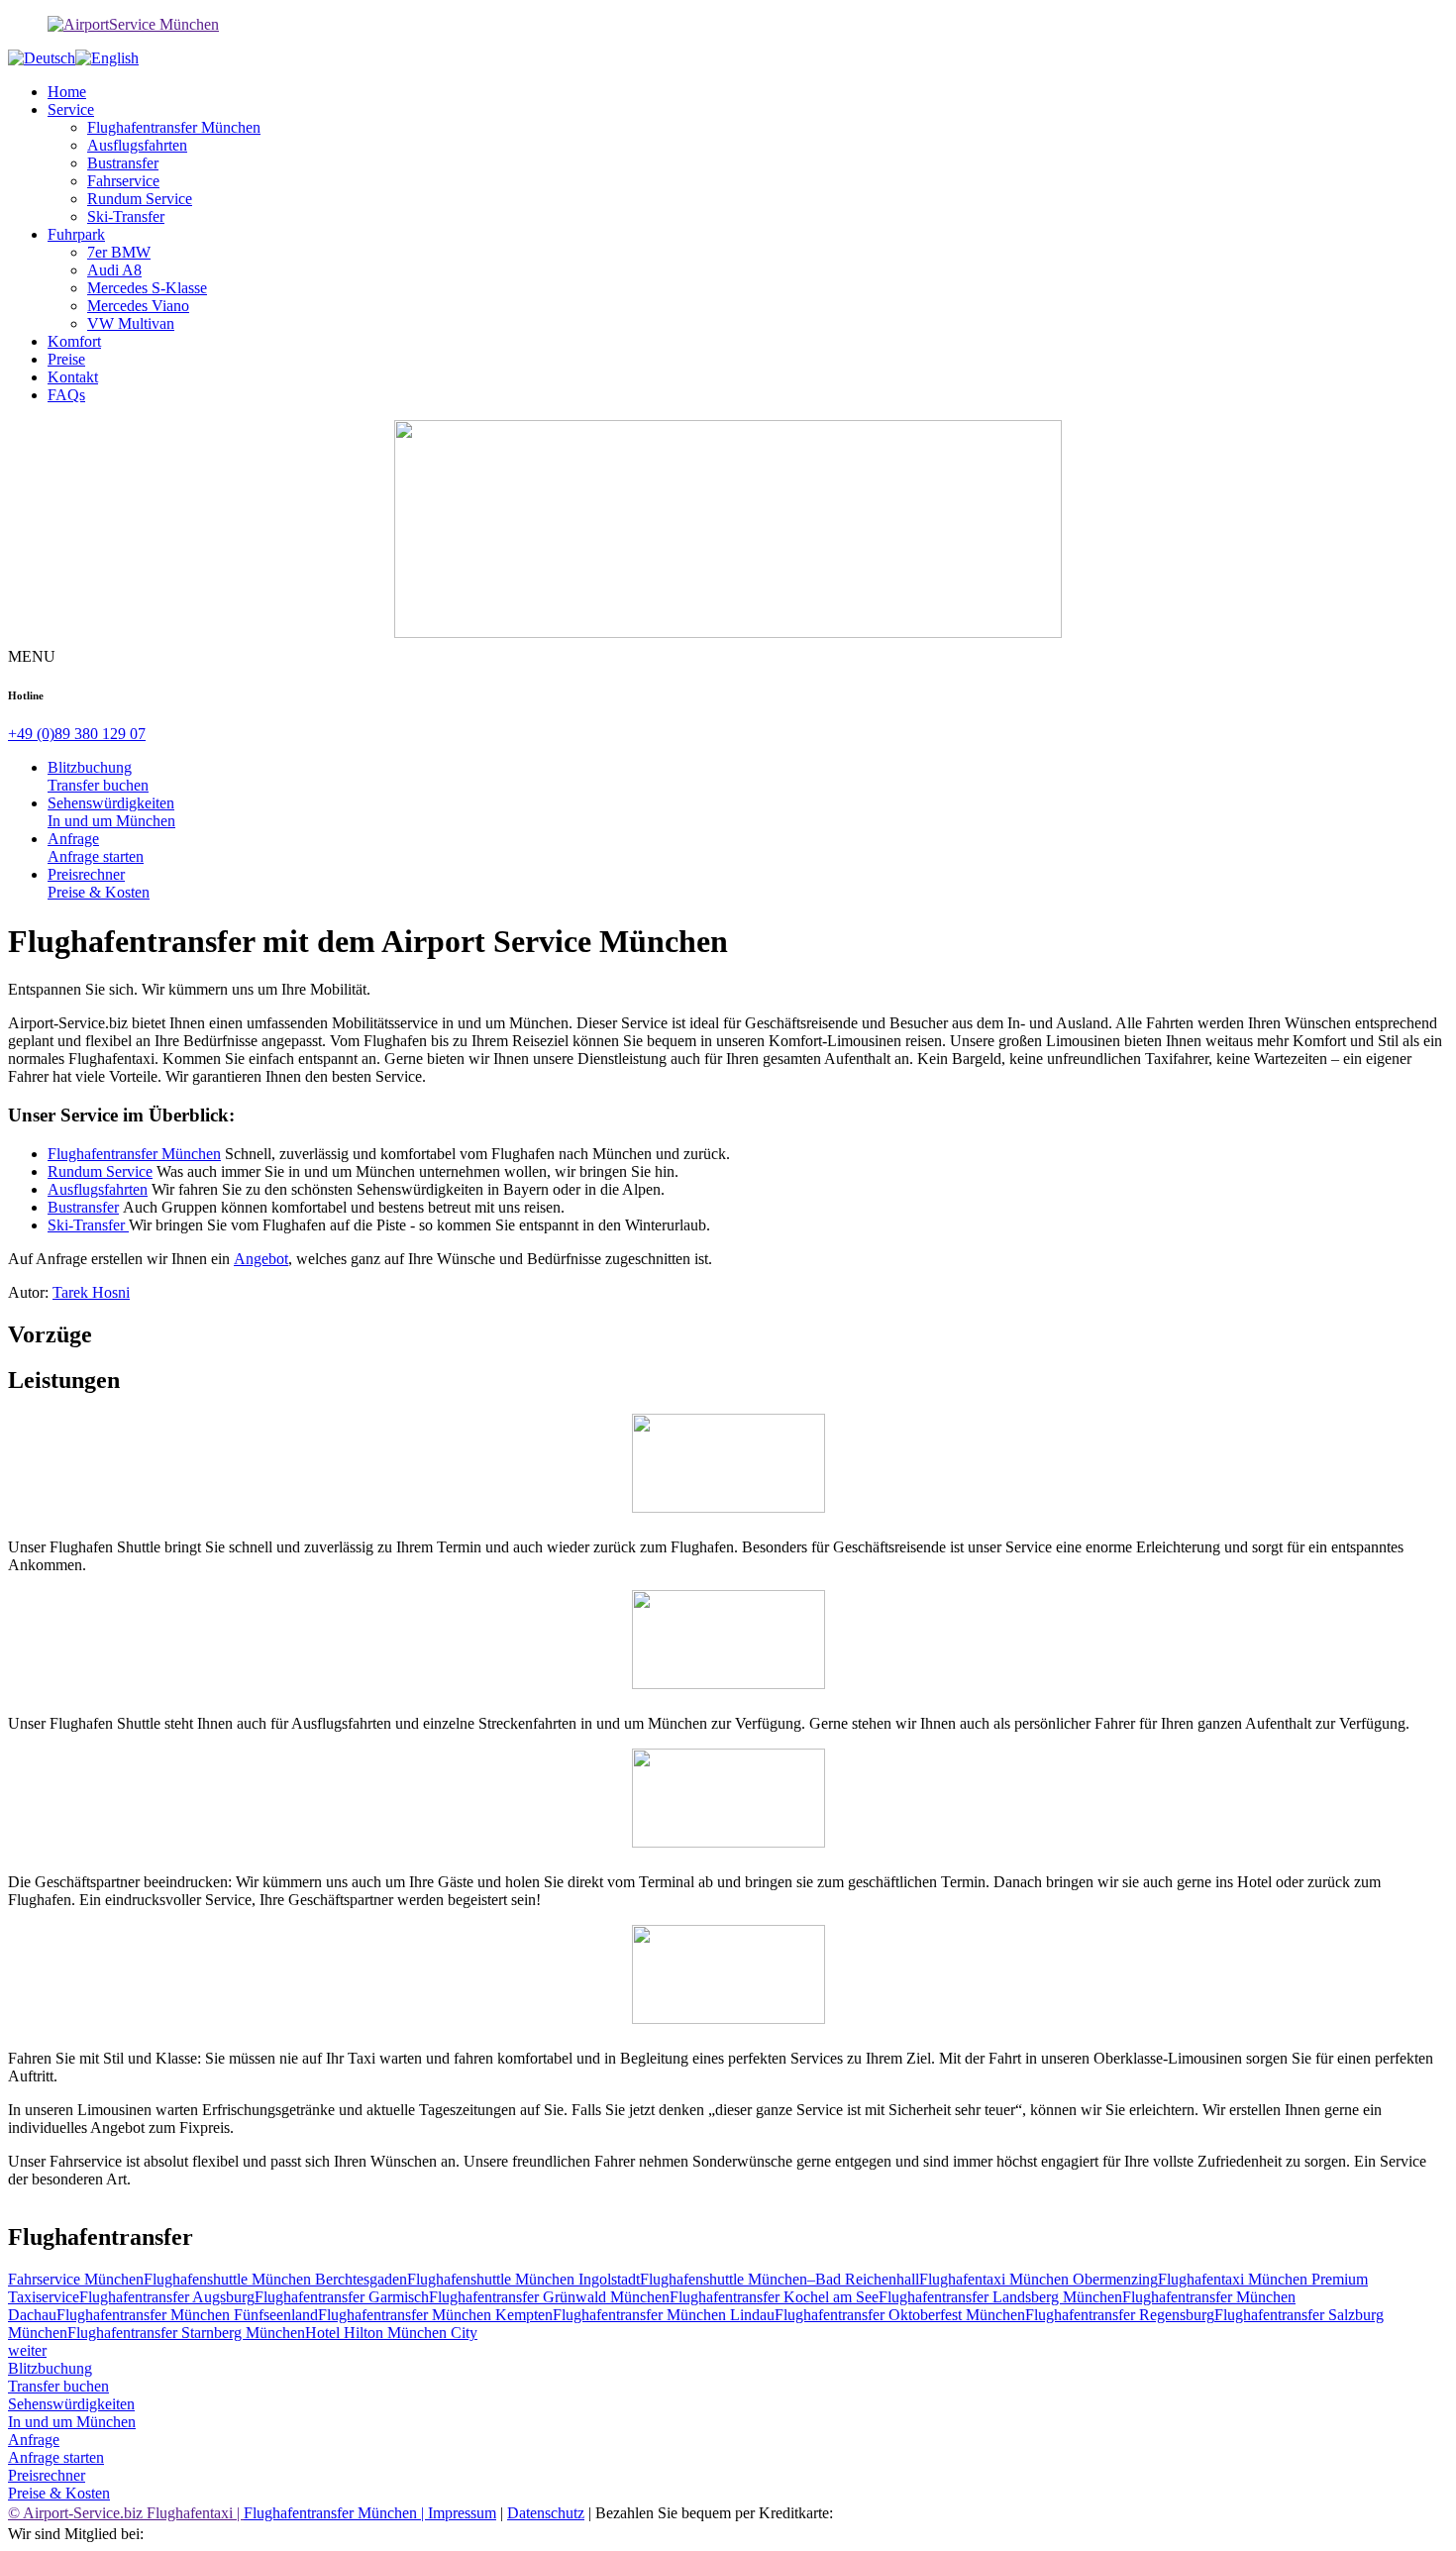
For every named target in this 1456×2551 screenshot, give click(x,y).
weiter (27, 2350)
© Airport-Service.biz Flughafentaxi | (126, 2513)
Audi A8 (114, 270)
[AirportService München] (728, 25)
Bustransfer (123, 163)
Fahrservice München (76, 2279)
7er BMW (119, 252)
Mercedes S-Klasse (147, 288)
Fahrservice (123, 181)
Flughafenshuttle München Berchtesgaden (275, 2279)
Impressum (462, 2513)
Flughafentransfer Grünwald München (549, 2297)
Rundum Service (140, 199)
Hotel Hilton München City (391, 2333)
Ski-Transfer (126, 216)
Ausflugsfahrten (137, 145)
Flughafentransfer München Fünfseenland (187, 2315)
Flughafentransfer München (174, 127)
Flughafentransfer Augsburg (167, 2297)
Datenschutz (546, 2513)
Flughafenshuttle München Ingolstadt (523, 2279)
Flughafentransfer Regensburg (1120, 2315)
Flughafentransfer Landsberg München (1000, 2297)
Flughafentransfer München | (336, 2513)
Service (71, 109)
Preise (66, 359)
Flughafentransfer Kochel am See (774, 2297)
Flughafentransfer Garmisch (342, 2297)
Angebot (261, 1259)
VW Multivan (131, 323)
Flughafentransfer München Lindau (664, 2315)
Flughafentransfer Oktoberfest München (900, 2315)
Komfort (74, 341)
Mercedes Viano (138, 306)
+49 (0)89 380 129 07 (77, 734)
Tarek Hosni (91, 1292)
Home (67, 92)
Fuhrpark (76, 234)
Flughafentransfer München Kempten (435, 2315)
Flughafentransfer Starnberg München (186, 2333)
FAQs (66, 395)
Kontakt (73, 377)
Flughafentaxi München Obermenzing (1039, 2279)
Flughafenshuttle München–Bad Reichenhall (780, 2279)
